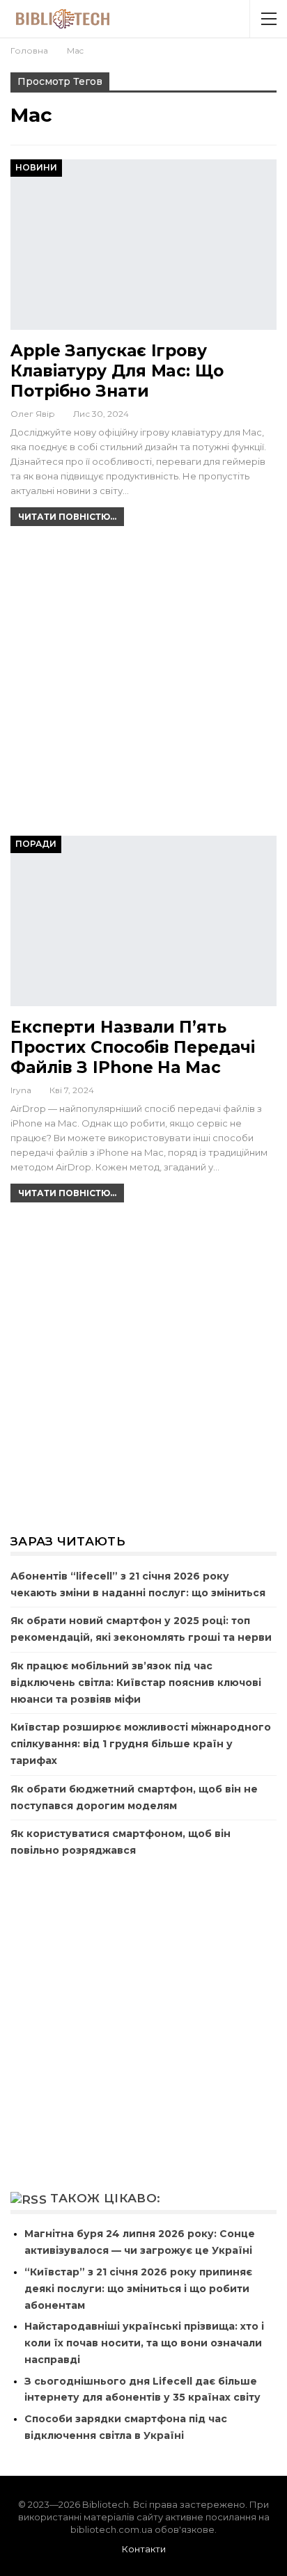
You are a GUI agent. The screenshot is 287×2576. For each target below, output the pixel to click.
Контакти (144, 2549)
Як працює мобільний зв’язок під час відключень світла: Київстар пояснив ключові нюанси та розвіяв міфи (136, 1683)
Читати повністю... (67, 517)
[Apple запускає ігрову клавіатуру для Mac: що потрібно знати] (143, 244)
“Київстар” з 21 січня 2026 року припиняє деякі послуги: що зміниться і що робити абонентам (138, 2289)
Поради (36, 844)
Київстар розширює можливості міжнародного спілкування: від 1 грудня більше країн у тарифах (141, 1744)
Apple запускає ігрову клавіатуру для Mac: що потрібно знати (117, 371)
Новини (36, 167)
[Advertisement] (143, 687)
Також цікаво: (105, 2198)
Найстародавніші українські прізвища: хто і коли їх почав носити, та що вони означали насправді (144, 2343)
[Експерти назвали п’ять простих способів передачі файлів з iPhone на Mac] (143, 921)
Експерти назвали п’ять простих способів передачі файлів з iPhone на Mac (133, 1047)
